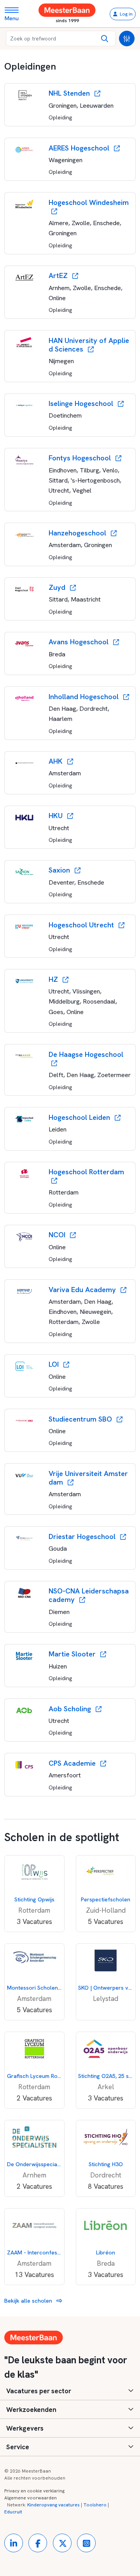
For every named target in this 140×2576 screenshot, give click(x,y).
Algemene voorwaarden (31, 2498)
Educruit (13, 2512)
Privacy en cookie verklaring (34, 2491)
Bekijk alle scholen (29, 2301)
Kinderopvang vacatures (53, 2505)
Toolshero (95, 2505)
